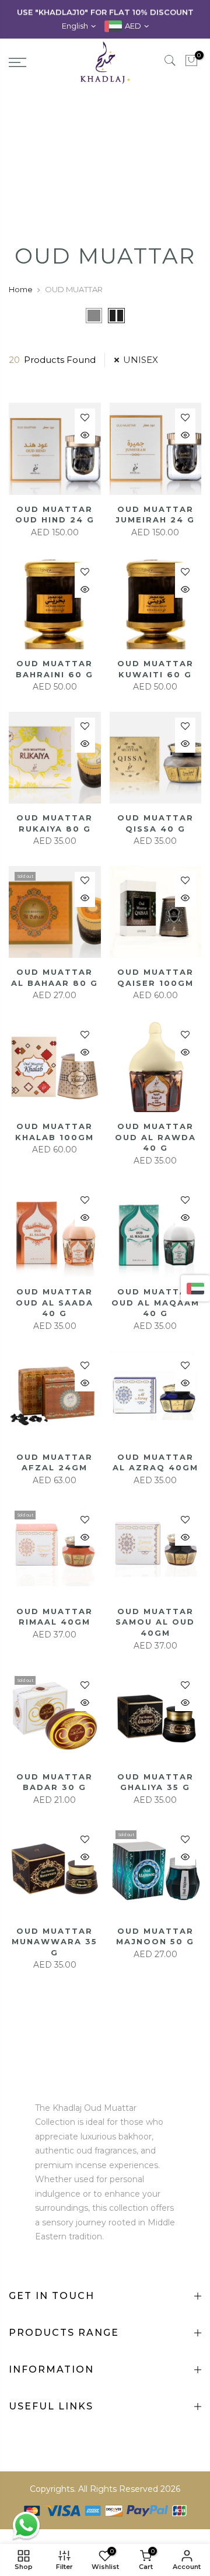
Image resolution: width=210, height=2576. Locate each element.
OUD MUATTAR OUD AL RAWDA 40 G (155, 1137)
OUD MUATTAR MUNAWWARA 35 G (55, 1942)
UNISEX (141, 360)
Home (21, 289)
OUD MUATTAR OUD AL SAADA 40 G (55, 1302)
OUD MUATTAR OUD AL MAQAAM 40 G (155, 1302)
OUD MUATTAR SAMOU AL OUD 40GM (155, 1622)
